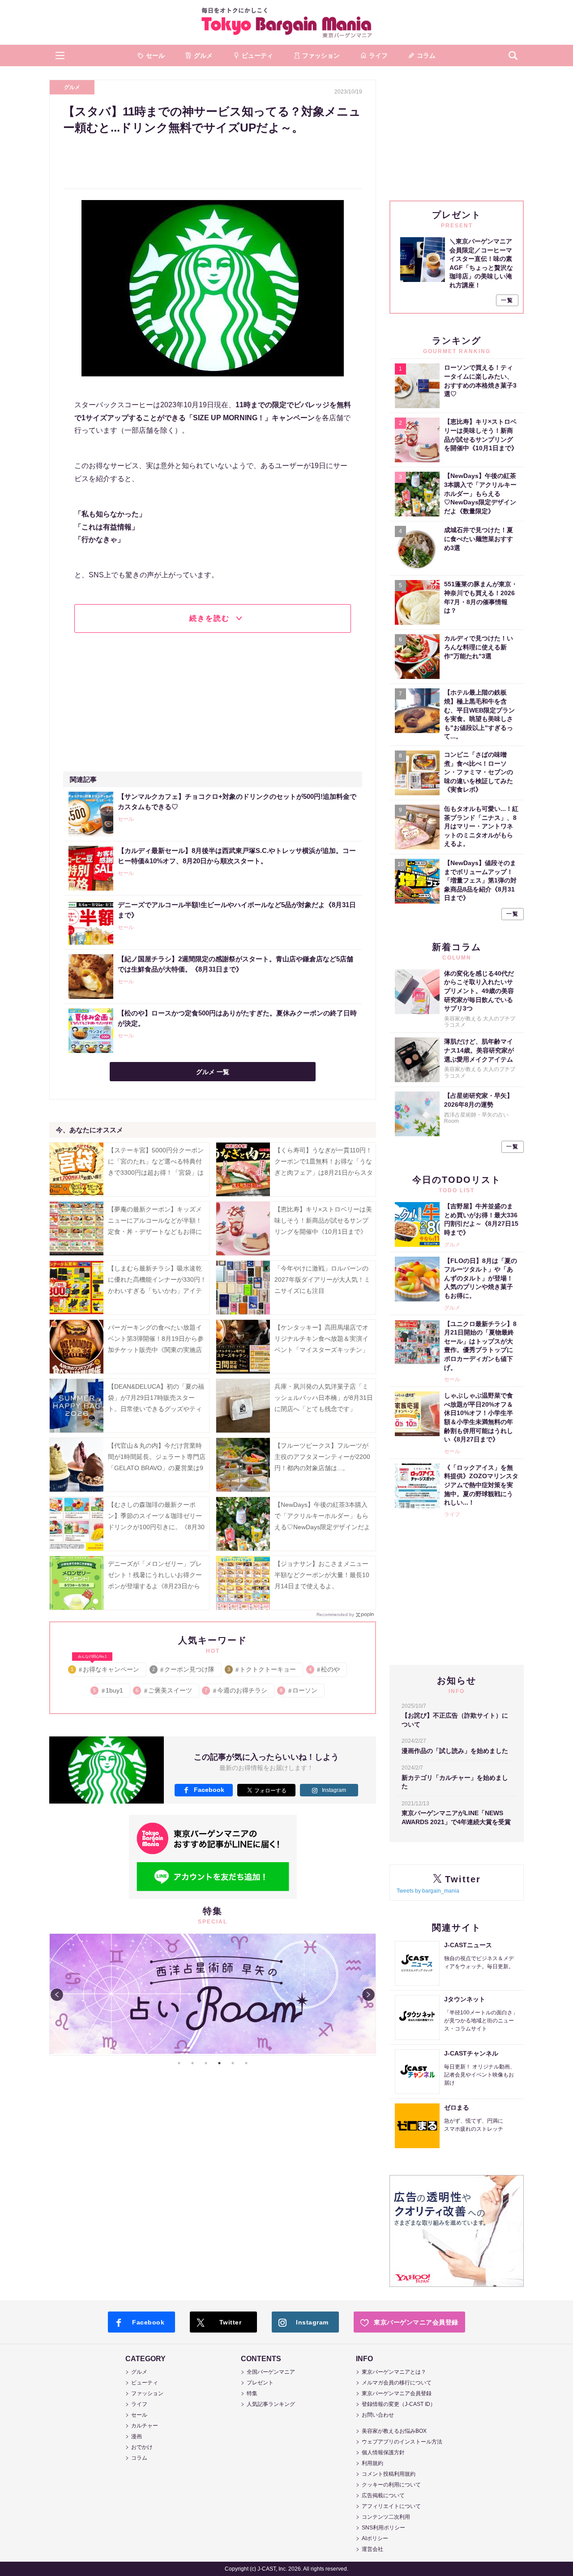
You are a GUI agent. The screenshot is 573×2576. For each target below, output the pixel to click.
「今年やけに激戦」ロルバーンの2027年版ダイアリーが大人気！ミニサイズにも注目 (322, 1279)
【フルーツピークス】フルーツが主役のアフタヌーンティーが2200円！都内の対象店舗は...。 (322, 1457)
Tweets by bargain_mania (428, 1891)
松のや (325, 1669)
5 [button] (233, 2063)
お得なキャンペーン (105, 1668)
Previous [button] (57, 1995)
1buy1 (109, 1690)
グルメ (72, 87)
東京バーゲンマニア (286, 22)
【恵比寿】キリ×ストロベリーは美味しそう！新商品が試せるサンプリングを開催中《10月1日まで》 (323, 1220)
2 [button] (192, 2063)
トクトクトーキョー (262, 1669)
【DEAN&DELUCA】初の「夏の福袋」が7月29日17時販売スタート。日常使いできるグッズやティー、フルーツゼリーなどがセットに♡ (156, 1409)
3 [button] (206, 2063)
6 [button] (246, 2063)
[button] (60, 55)
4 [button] (219, 2063)
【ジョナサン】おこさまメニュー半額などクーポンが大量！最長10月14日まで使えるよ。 (322, 1575)
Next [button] (368, 1995)
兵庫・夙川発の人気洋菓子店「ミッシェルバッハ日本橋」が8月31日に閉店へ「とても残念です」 (324, 1398)
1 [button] (179, 2063)
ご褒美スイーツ (165, 1690)
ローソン (299, 1690)
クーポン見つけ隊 (184, 1669)
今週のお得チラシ (237, 1690)
